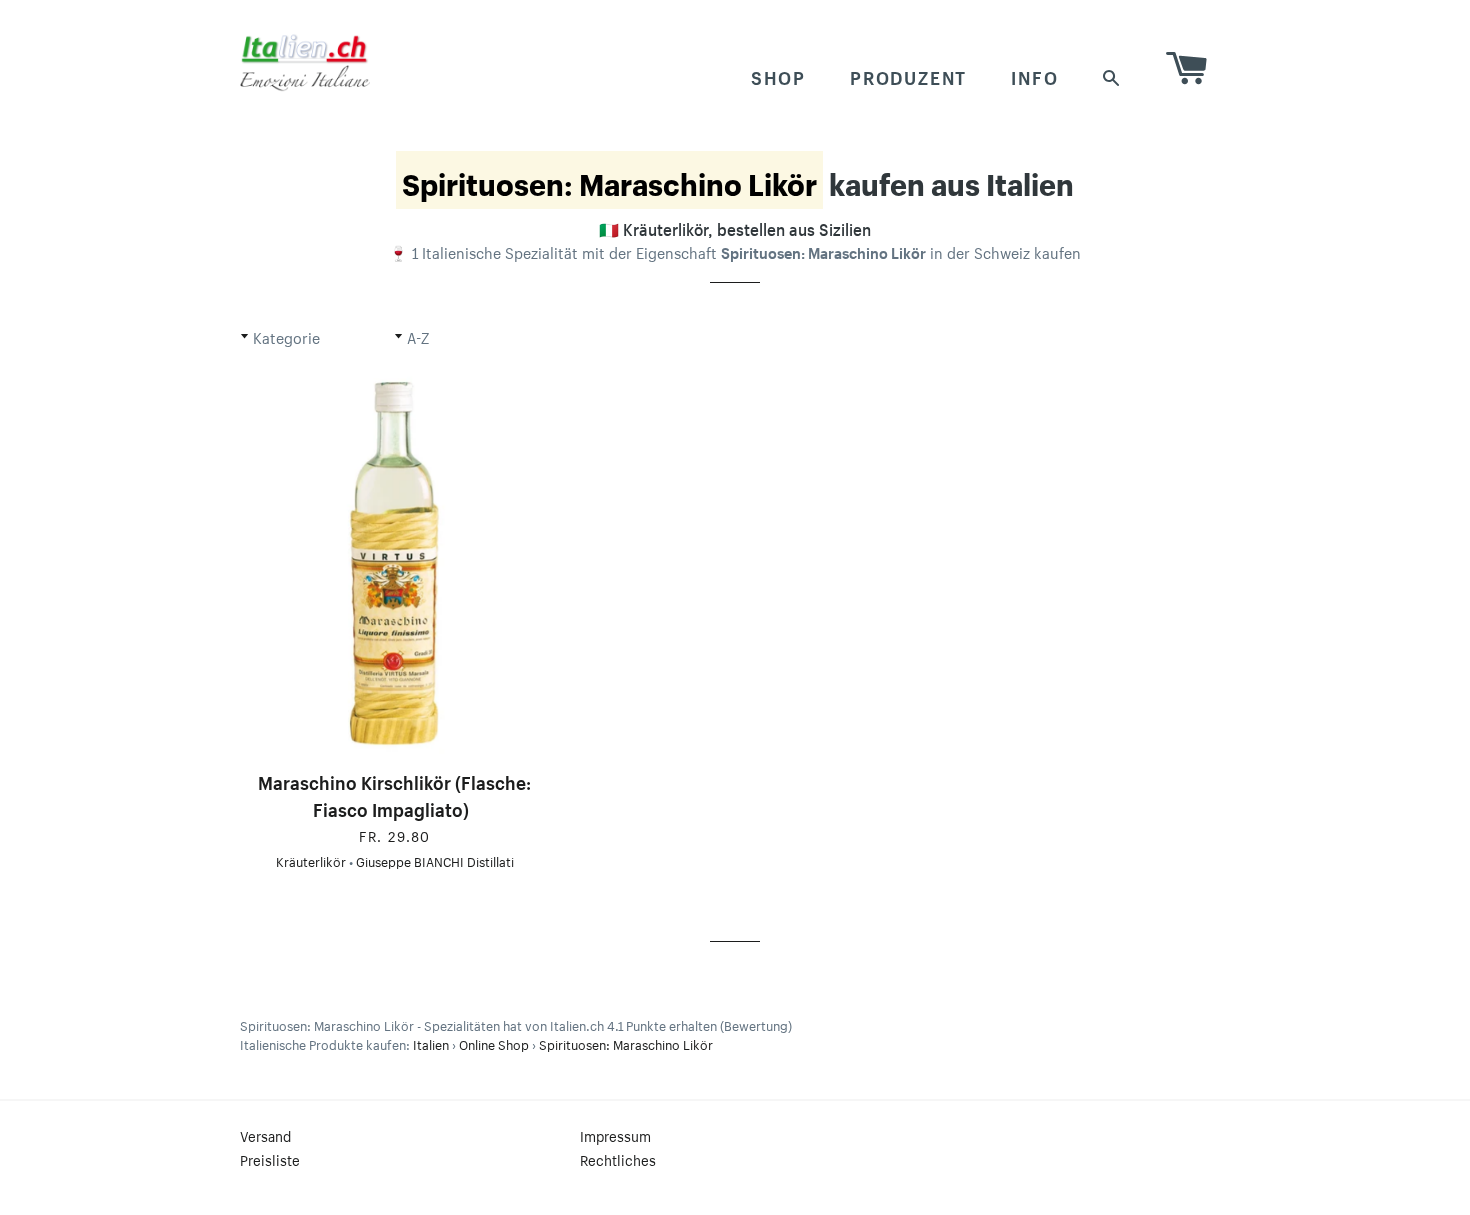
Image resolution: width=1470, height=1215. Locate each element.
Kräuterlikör (311, 860)
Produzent (908, 75)
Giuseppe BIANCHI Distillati (435, 860)
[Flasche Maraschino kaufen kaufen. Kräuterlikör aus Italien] (395, 563)
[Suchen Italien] (1112, 75)
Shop (778, 75)
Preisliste (270, 1159)
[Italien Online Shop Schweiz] (305, 62)
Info (1034, 75)
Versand (265, 1135)
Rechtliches (618, 1159)
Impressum (615, 1135)
